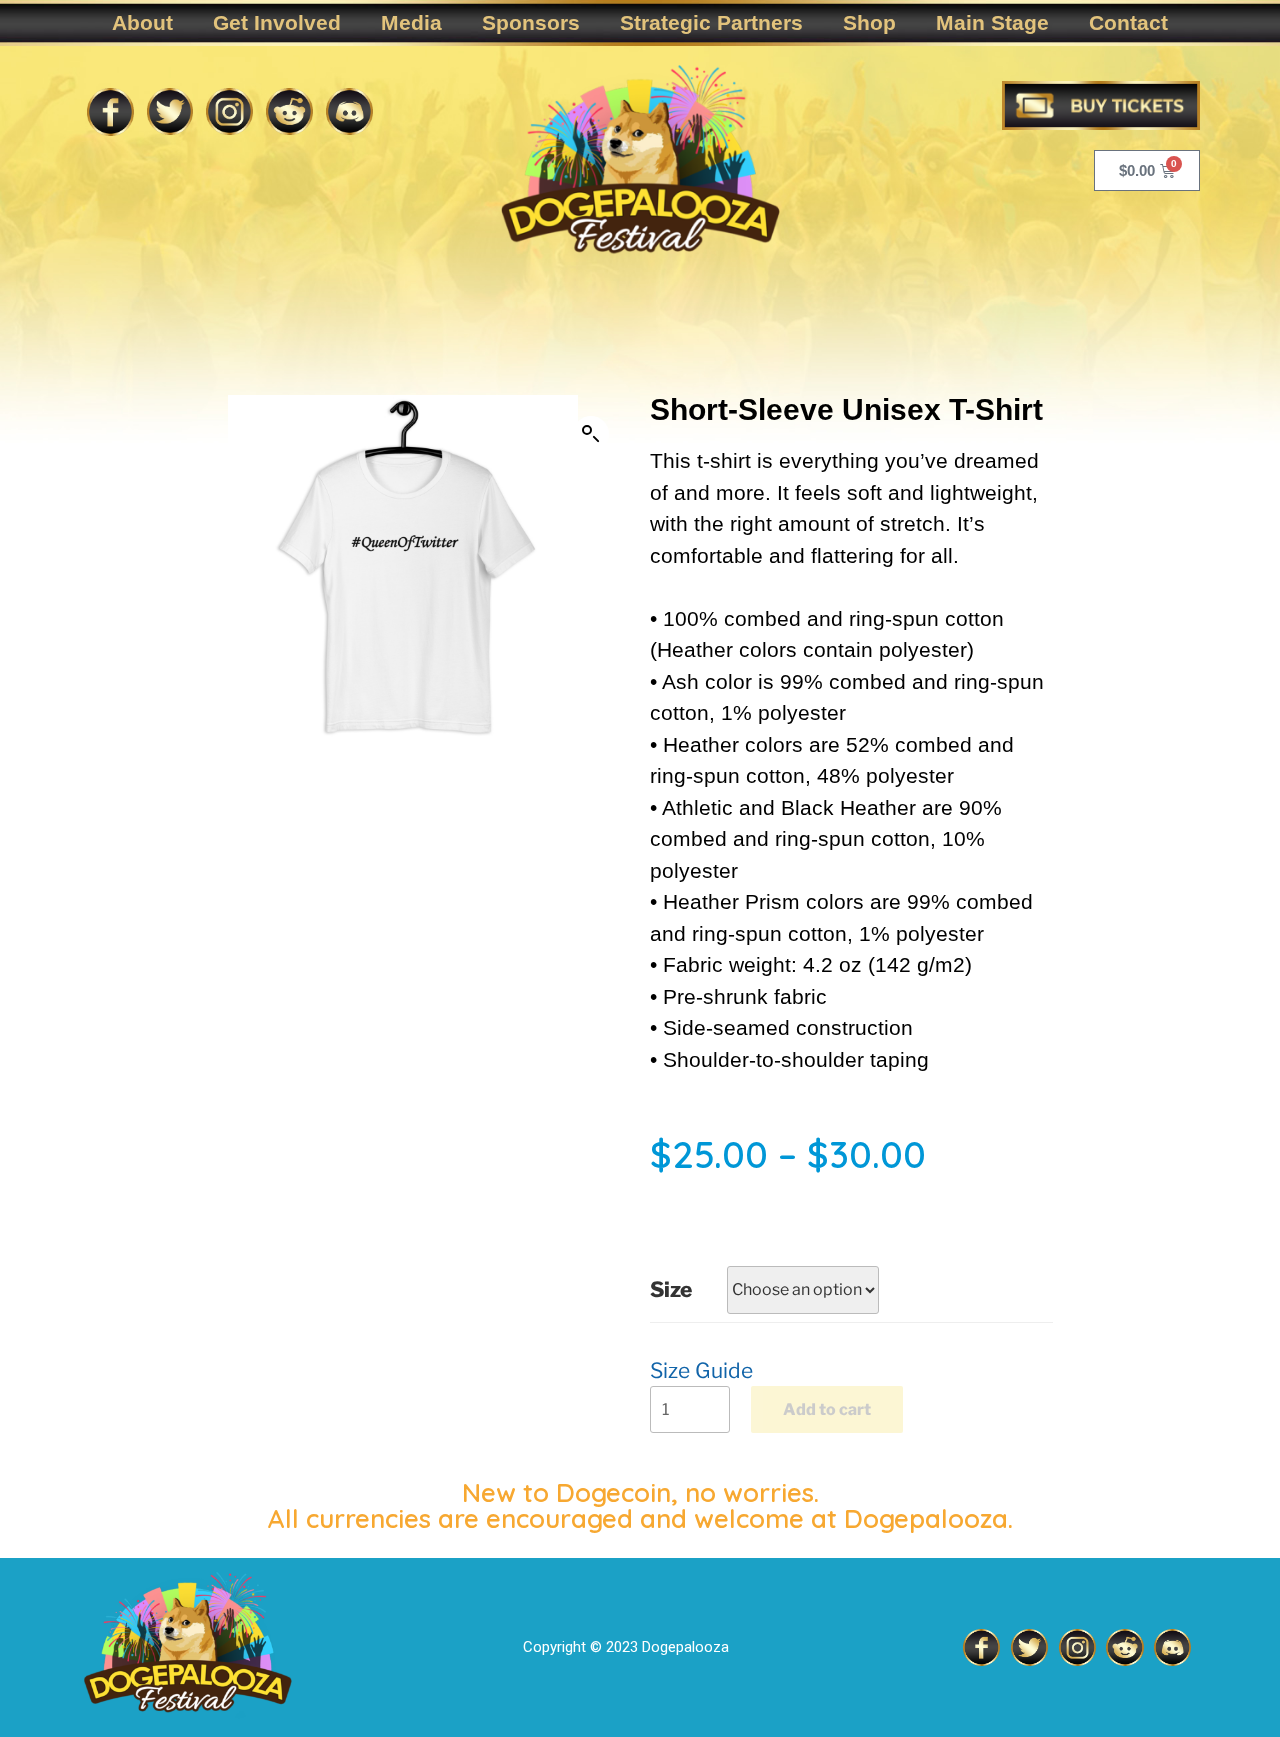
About (142, 22)
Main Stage (992, 22)
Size (671, 1289)
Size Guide (701, 1370)
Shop (869, 22)
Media (411, 22)
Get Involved (277, 22)
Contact (1128, 22)
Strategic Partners (711, 22)
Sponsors (531, 22)
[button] (591, 434)
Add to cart (827, 1409)
